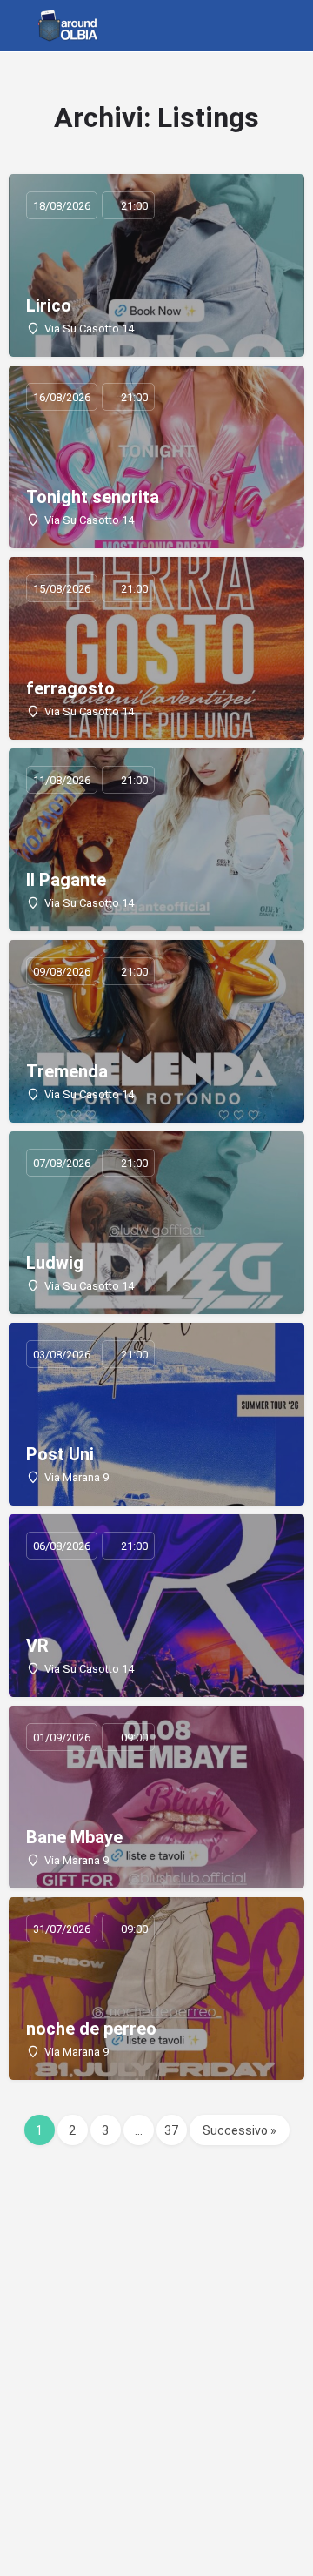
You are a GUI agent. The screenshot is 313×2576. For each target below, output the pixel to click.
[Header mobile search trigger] (296, 25)
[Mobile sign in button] (261, 25)
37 (171, 2130)
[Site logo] (70, 26)
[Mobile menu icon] (18, 26)
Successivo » (240, 2130)
